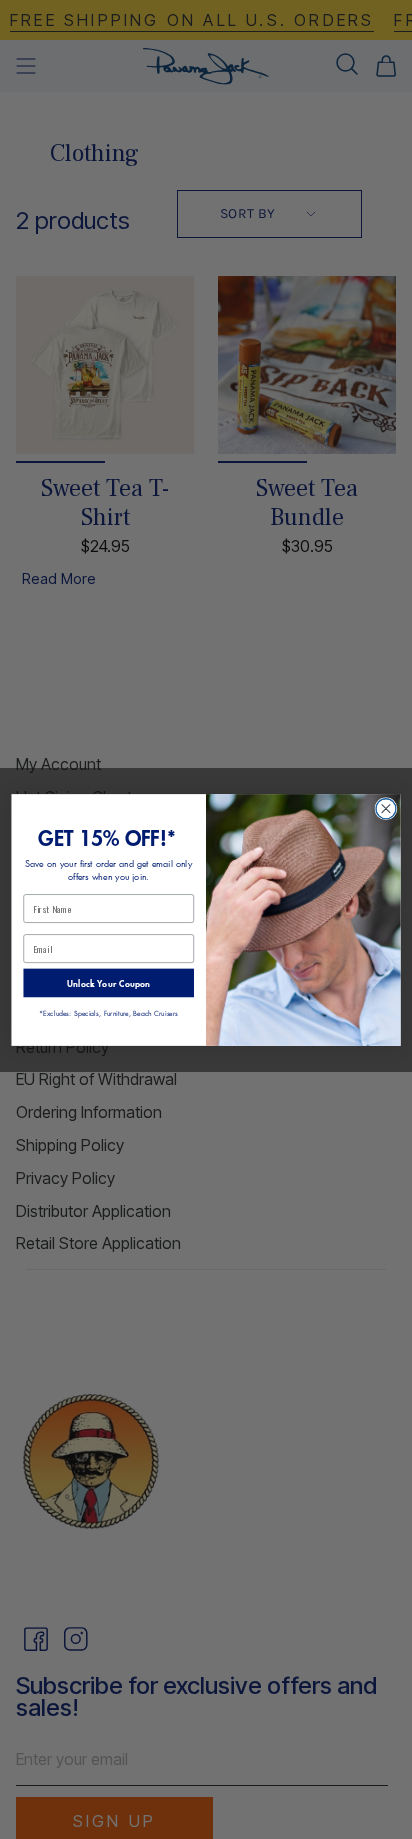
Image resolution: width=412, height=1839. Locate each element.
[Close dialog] (386, 808)
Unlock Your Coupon (109, 982)
